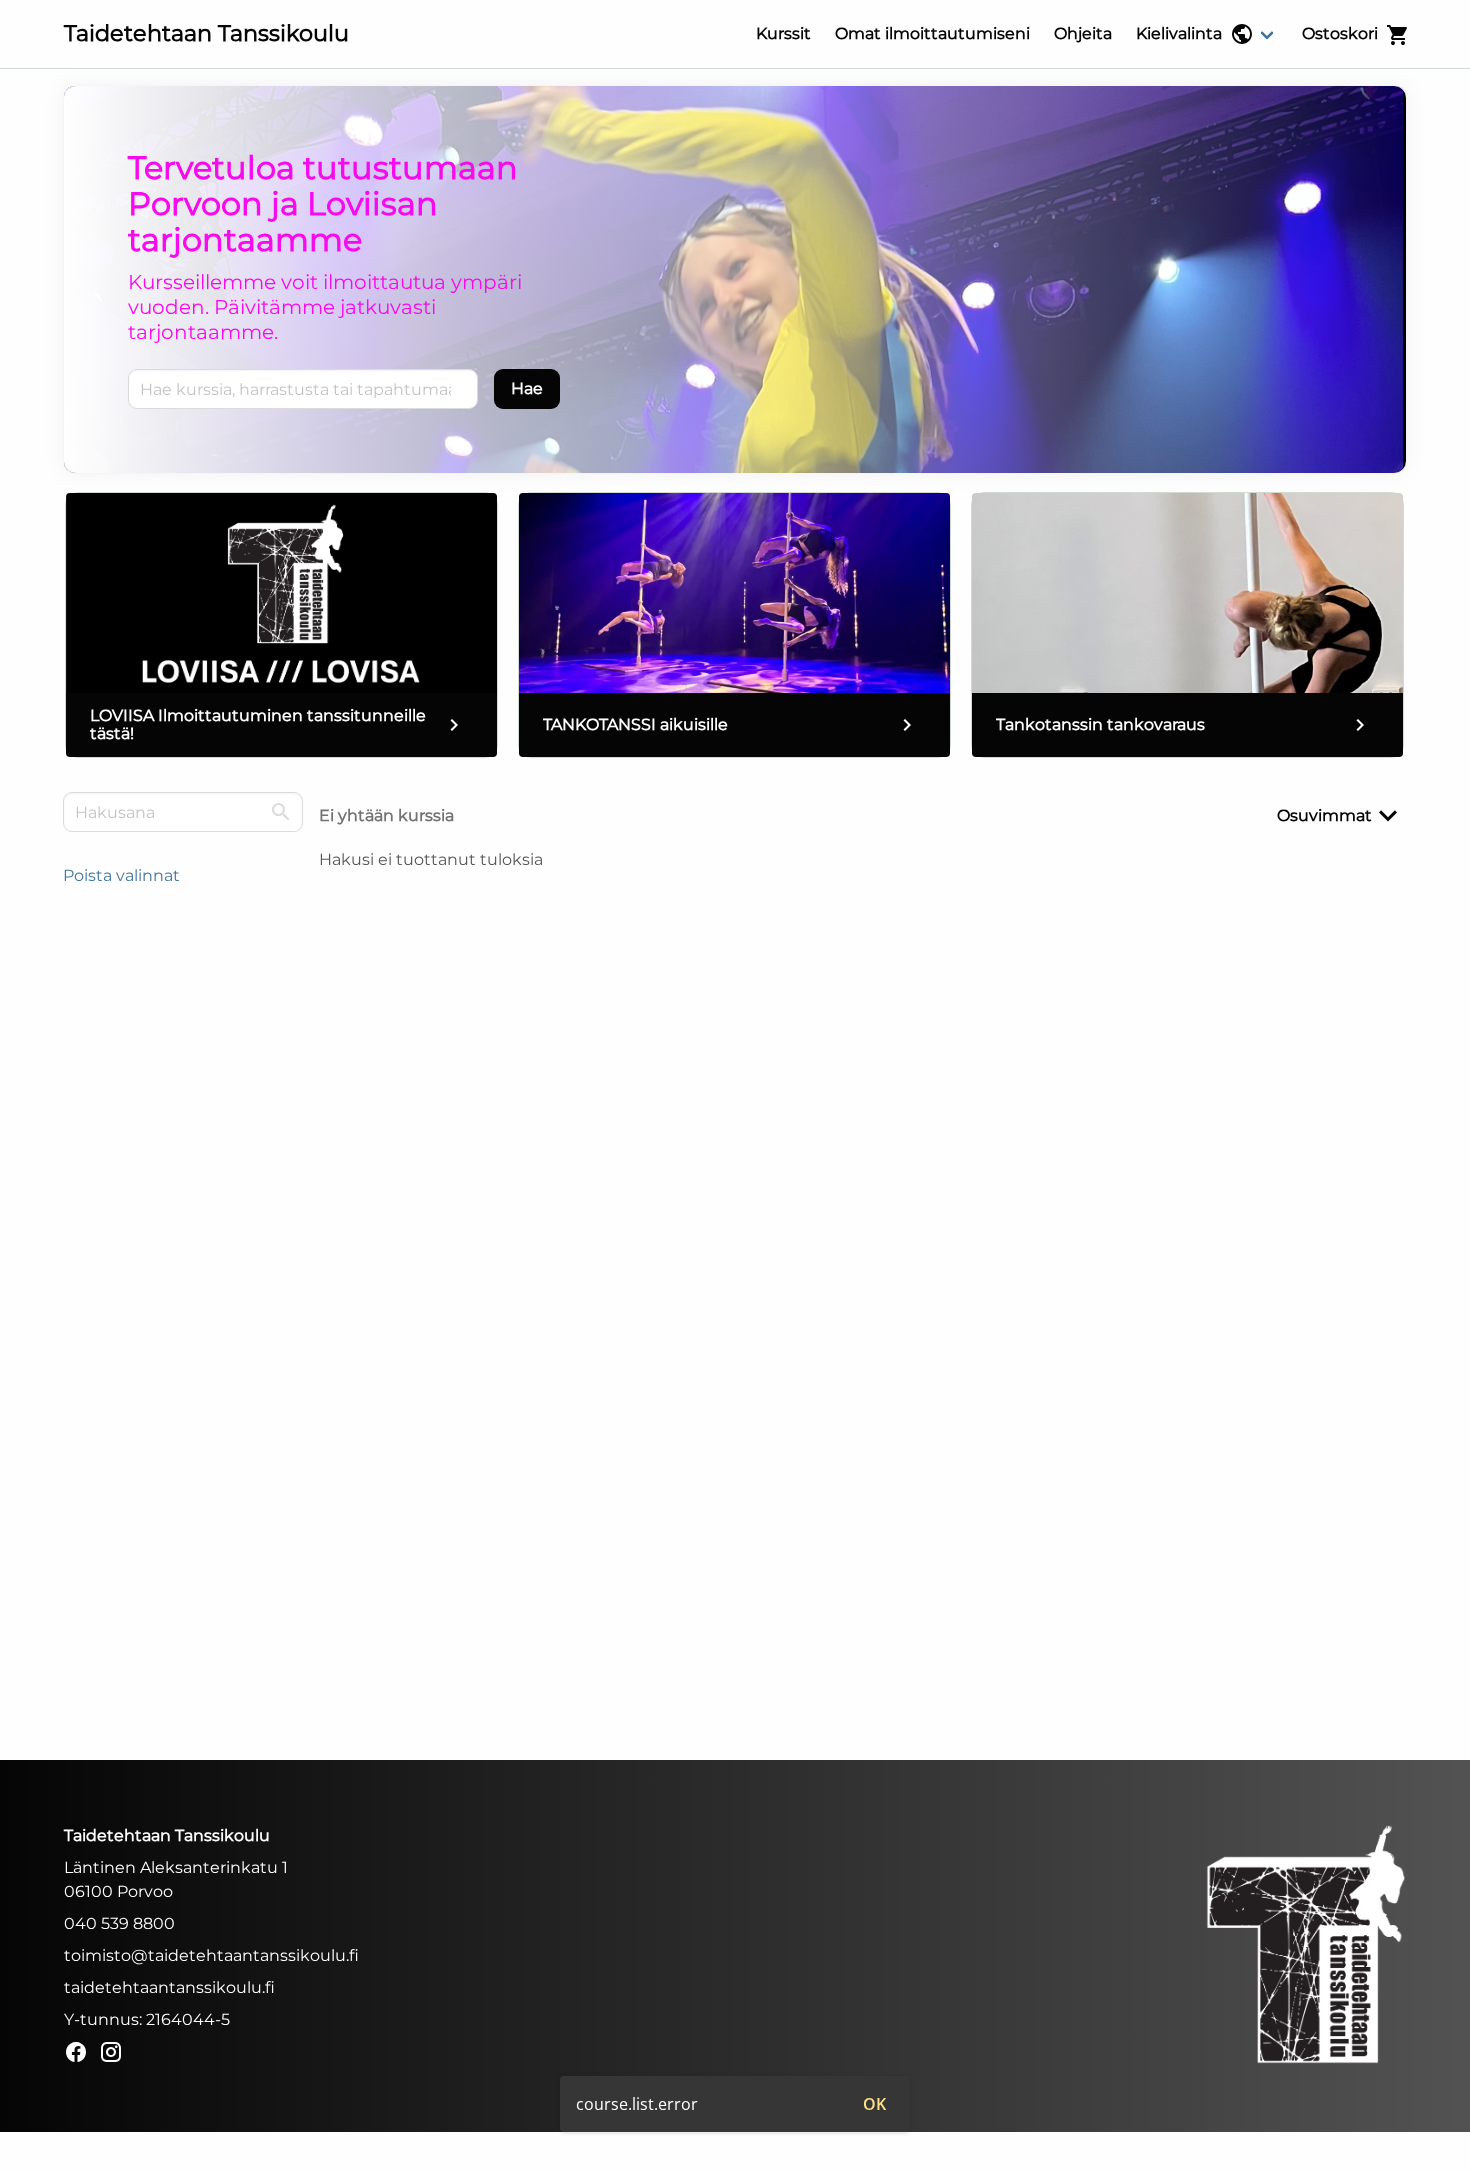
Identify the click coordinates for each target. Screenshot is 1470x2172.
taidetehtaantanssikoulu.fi (169, 1987)
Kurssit (783, 33)
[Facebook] (81, 2055)
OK (874, 2104)
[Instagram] (116, 2055)
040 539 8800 (119, 1923)
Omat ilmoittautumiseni (932, 33)
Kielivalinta (1179, 33)
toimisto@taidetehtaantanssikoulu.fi (211, 1955)
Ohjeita (1083, 33)
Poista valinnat (121, 875)
